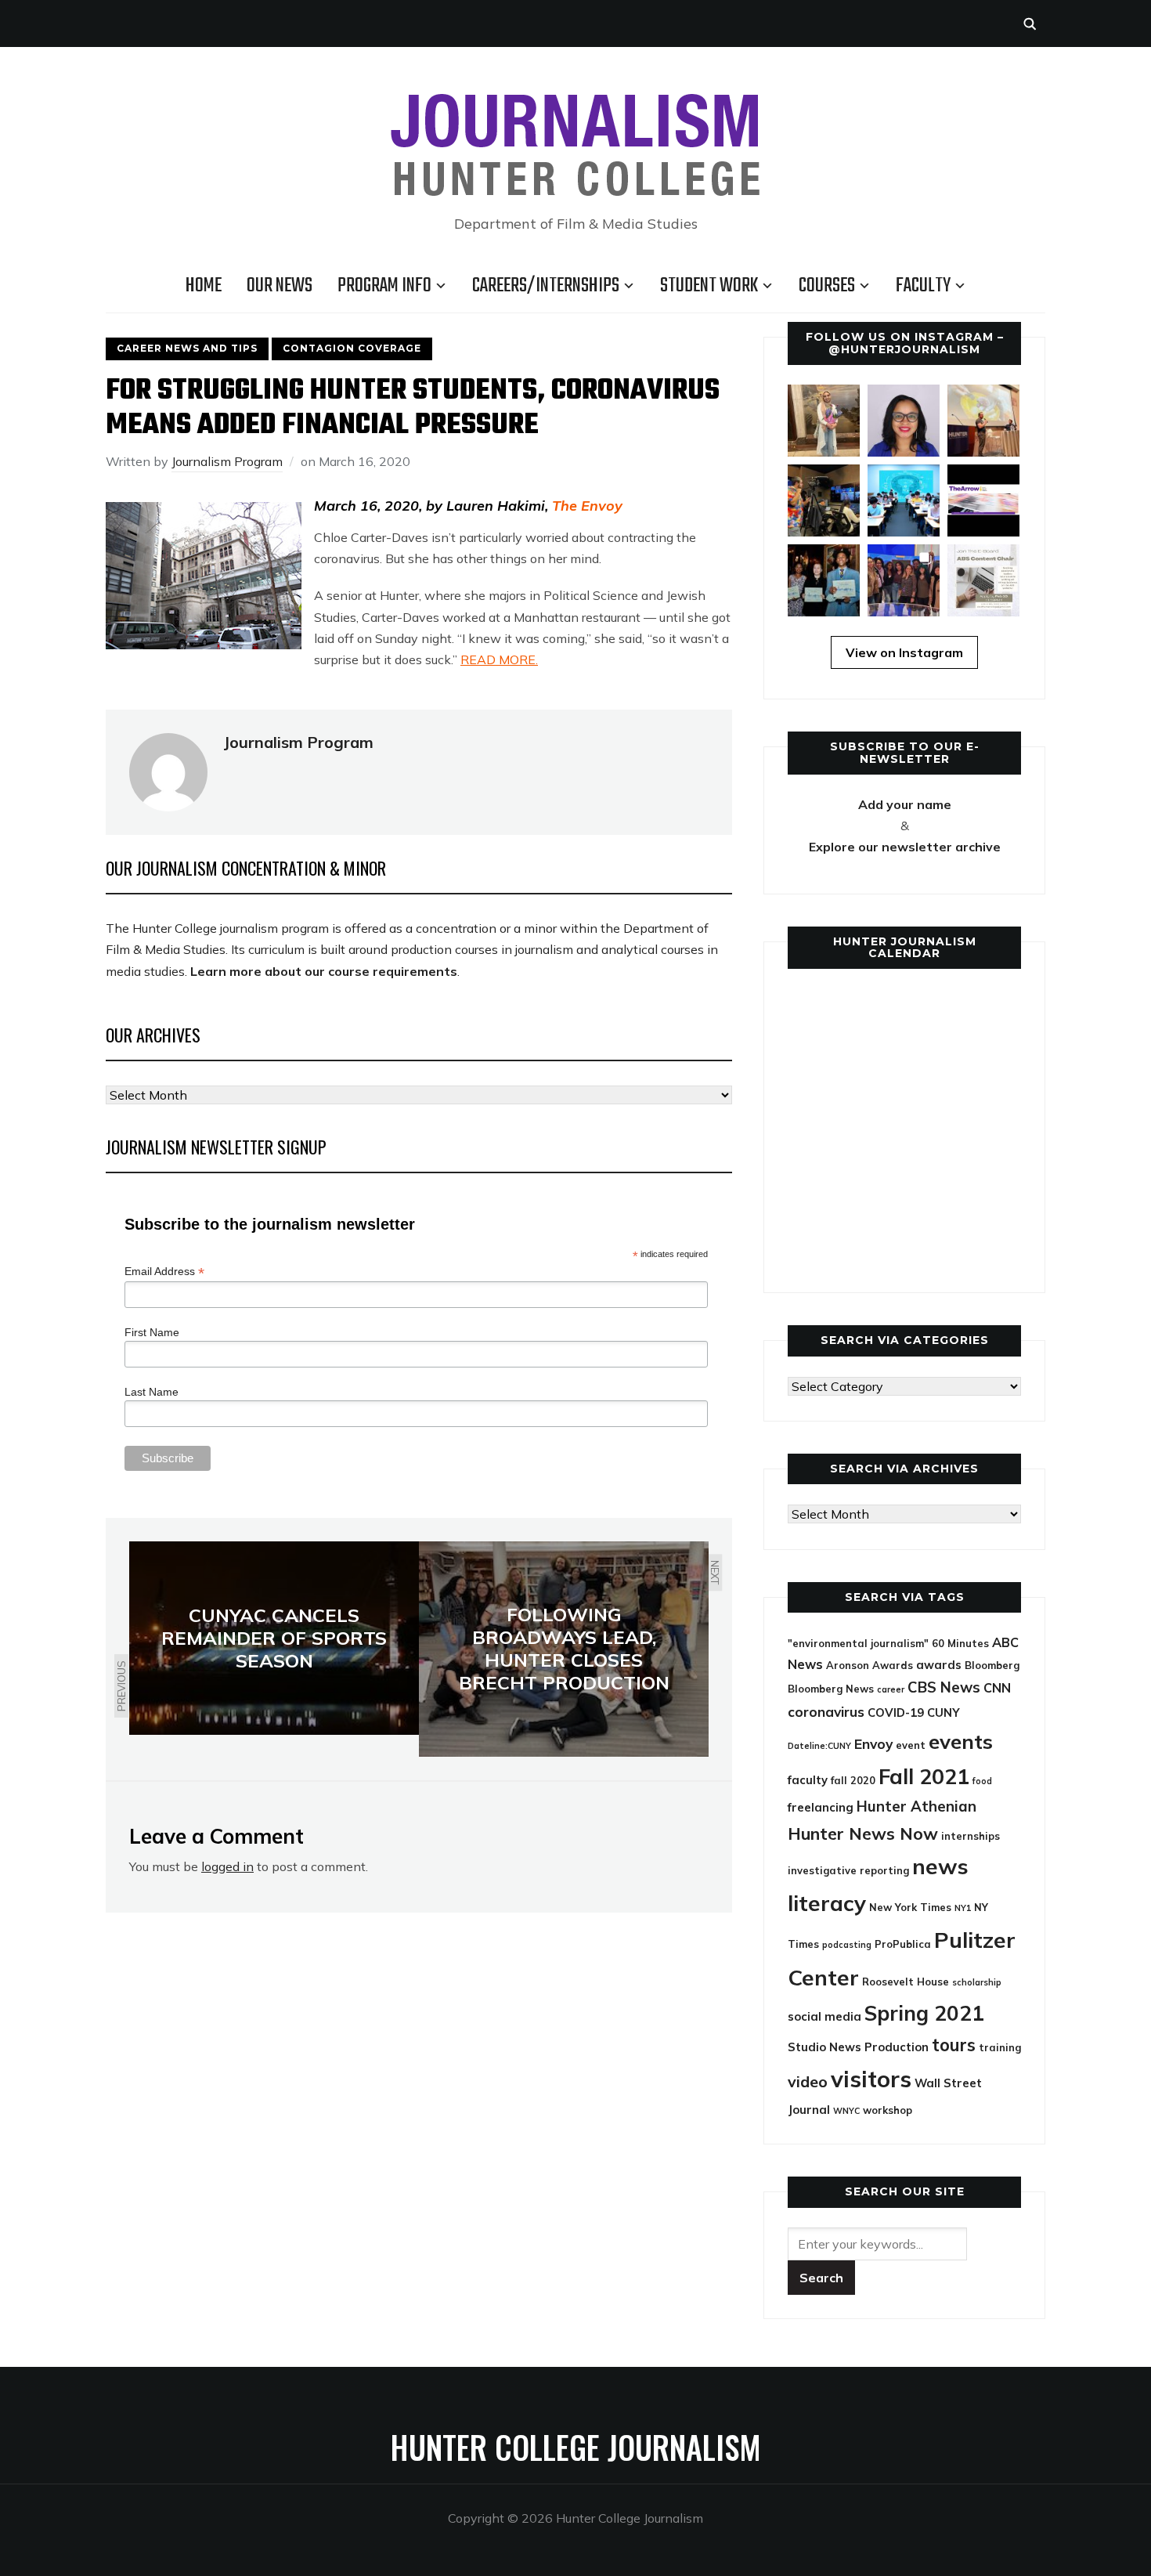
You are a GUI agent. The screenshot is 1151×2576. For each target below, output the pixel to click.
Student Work (709, 286)
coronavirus (826, 1712)
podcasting (847, 1945)
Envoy (873, 1744)
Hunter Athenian (916, 1806)
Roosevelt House (906, 1982)
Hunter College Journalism (575, 2447)
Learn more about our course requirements (324, 971)
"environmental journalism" (858, 1643)
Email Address (164, 1272)
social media (824, 2016)
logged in (227, 1866)
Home (204, 286)
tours (954, 2045)
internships (971, 1836)
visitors (871, 2079)
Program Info (384, 286)
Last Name (152, 1392)
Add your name (905, 804)
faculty (808, 1780)
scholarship (977, 1982)
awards (939, 1665)
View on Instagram (904, 652)
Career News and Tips (187, 348)
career (891, 1689)
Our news (280, 286)
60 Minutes (960, 1643)
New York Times (910, 1907)
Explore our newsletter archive (905, 847)
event (911, 1745)
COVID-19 (896, 1713)
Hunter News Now (863, 1833)
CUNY (944, 1713)
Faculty (923, 286)
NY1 (963, 1908)
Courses (827, 286)
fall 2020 (853, 1780)
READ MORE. (499, 659)
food (982, 1781)
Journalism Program (227, 461)
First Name (152, 1332)
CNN (997, 1688)
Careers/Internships (546, 286)
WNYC (846, 2111)
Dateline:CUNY (819, 1746)
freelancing (821, 1807)
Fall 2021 (924, 1776)
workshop (888, 2110)
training (1000, 2047)
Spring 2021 (924, 2013)
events (961, 1741)
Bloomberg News (831, 1689)
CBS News (944, 1687)
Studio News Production (858, 2047)
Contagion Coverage (352, 348)
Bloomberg (992, 1665)
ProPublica (903, 1944)
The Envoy (587, 506)
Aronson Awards (870, 1665)
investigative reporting (848, 1870)
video (808, 2081)
